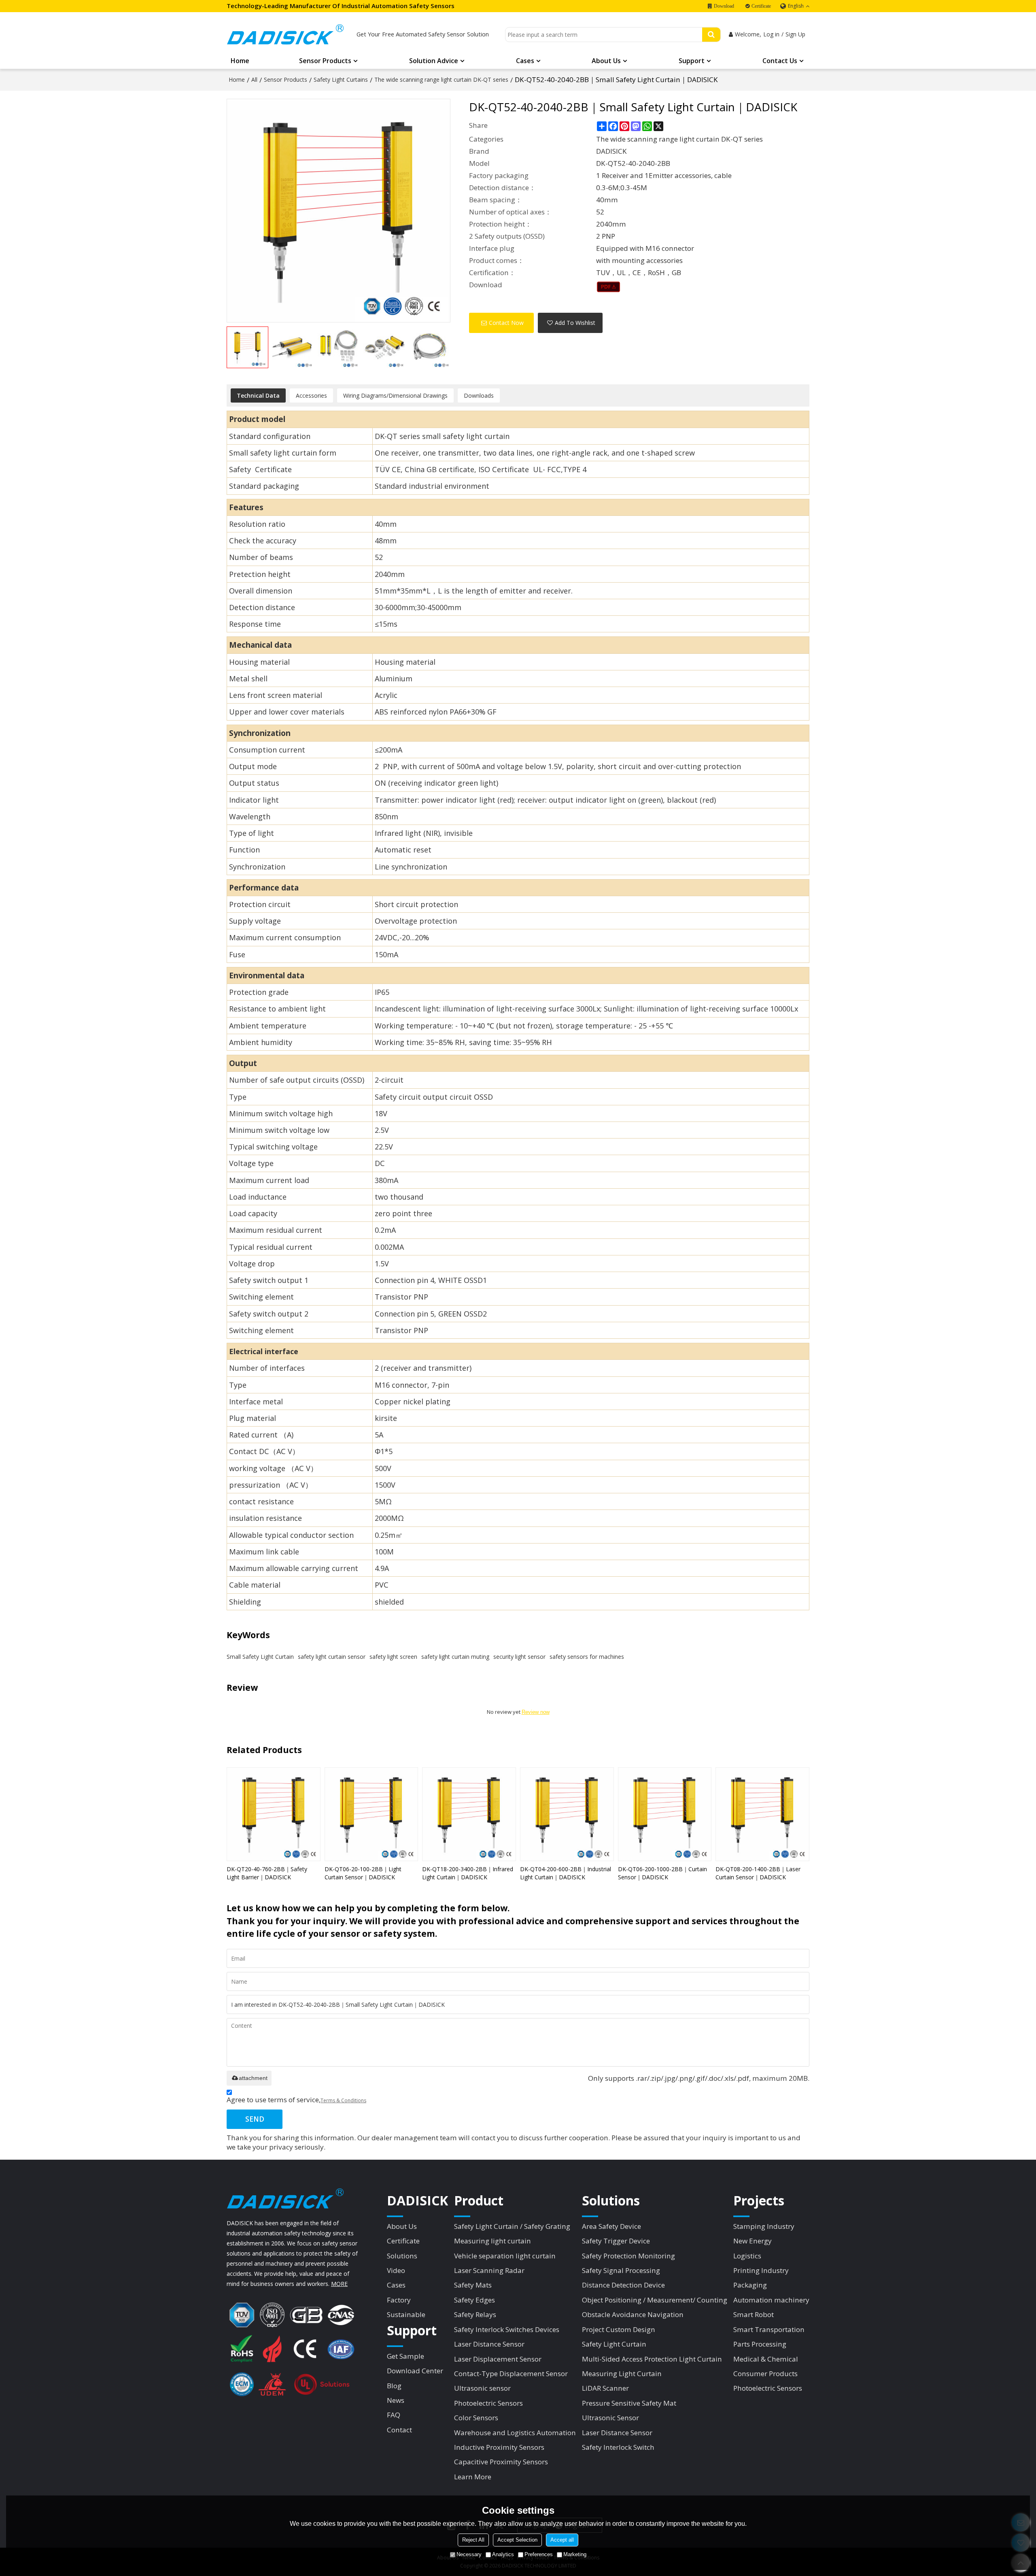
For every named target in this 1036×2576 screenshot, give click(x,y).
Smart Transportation (769, 2329)
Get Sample (405, 2356)
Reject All (473, 2540)
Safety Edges (474, 2300)
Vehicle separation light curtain (505, 2256)
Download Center (415, 2371)
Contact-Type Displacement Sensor (511, 2374)
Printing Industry (761, 2270)
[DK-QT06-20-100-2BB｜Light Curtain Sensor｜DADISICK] (372, 1814)
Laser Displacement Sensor (498, 2359)
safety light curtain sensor (332, 1657)
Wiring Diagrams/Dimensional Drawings (395, 395)
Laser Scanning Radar (489, 2270)
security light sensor (519, 1657)
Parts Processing (760, 2344)
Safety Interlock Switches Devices (507, 2329)
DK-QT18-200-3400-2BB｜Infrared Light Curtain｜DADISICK (468, 1873)
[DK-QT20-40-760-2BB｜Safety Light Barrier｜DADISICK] (274, 1814)
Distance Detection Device (623, 2285)
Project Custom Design (619, 2329)
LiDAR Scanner (605, 2388)
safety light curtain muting (455, 1657)
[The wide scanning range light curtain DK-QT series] (608, 287)
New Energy (753, 2241)
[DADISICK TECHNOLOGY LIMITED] (285, 34)
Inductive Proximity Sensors (499, 2447)
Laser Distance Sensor (489, 2344)
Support (692, 61)
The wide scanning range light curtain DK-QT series (441, 80)
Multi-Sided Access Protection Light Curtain (652, 2359)
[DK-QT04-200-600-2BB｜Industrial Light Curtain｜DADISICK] (567, 1814)
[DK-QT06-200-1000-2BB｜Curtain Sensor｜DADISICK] (665, 1814)
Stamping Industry (764, 2226)
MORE (339, 2284)
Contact (399, 2430)
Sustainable (406, 2314)
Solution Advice (434, 61)
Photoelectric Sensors (488, 2403)
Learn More (473, 2477)
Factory (399, 2300)
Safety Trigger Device (616, 2241)
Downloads (479, 395)
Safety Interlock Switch (618, 2447)
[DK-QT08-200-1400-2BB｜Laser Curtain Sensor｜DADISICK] (762, 1814)
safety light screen (393, 1657)
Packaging (750, 2285)
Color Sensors (476, 2418)
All (254, 80)
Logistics (747, 2256)
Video (396, 2270)
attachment (253, 2078)
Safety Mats (473, 2285)
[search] (711, 35)
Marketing (575, 2554)
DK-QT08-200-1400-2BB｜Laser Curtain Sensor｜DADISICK (758, 1873)
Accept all (562, 2540)
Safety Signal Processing (621, 2270)
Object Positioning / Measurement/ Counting (655, 2300)
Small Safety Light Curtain (260, 1657)
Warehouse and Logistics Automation (515, 2433)
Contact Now (506, 323)
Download (724, 6)
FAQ (394, 2415)
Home (240, 61)
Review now (536, 1712)
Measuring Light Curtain (622, 2374)
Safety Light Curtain (614, 2344)
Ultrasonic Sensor (610, 2418)
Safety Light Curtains (341, 80)
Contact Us (780, 61)
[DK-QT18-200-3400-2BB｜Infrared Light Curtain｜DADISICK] (469, 1814)
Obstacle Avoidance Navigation (633, 2314)
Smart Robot (754, 2314)
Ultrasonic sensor (482, 2388)
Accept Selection (517, 2540)
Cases (525, 61)
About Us (606, 61)
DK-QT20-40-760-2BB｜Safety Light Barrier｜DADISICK (267, 1873)
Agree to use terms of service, (296, 2100)
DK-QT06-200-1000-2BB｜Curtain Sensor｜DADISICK (662, 1873)
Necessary (469, 2554)
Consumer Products (765, 2374)
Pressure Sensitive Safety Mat (629, 2403)
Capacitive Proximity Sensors (501, 2462)
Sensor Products (325, 61)
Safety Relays (475, 2314)
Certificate (761, 6)
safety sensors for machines (587, 1657)
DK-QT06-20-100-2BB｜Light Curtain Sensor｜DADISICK (363, 1873)
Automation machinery (771, 2300)
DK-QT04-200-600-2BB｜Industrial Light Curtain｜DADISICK (566, 1873)
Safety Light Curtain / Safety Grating (512, 2226)
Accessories (311, 395)
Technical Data (258, 395)
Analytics (503, 2554)
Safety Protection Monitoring (628, 2256)
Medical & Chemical (766, 2359)
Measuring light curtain (493, 2241)
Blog (394, 2386)
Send (255, 2119)
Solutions (402, 2256)
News (396, 2400)
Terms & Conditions (343, 2100)
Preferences (539, 2554)
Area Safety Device (611, 2226)
